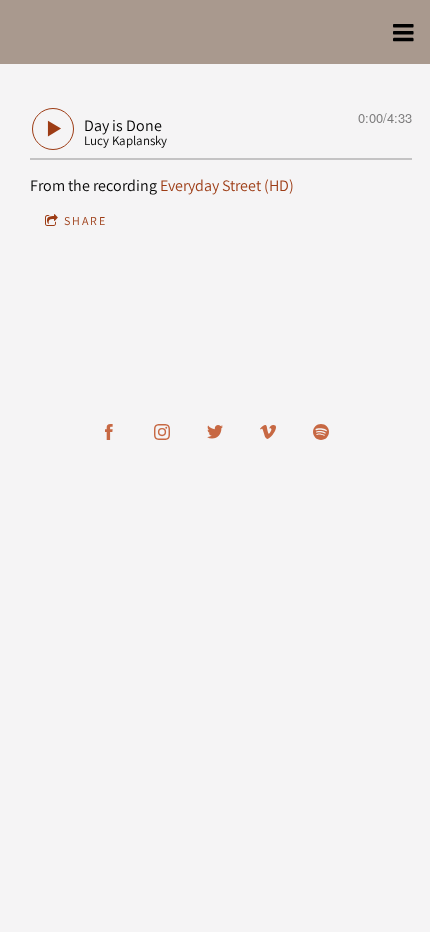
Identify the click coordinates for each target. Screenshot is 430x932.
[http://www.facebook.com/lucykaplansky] (109, 432)
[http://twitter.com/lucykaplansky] (215, 432)
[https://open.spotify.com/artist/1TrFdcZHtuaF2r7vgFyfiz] (321, 432)
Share (85, 220)
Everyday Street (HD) (227, 185)
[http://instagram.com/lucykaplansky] (162, 432)
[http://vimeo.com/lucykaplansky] (268, 432)
